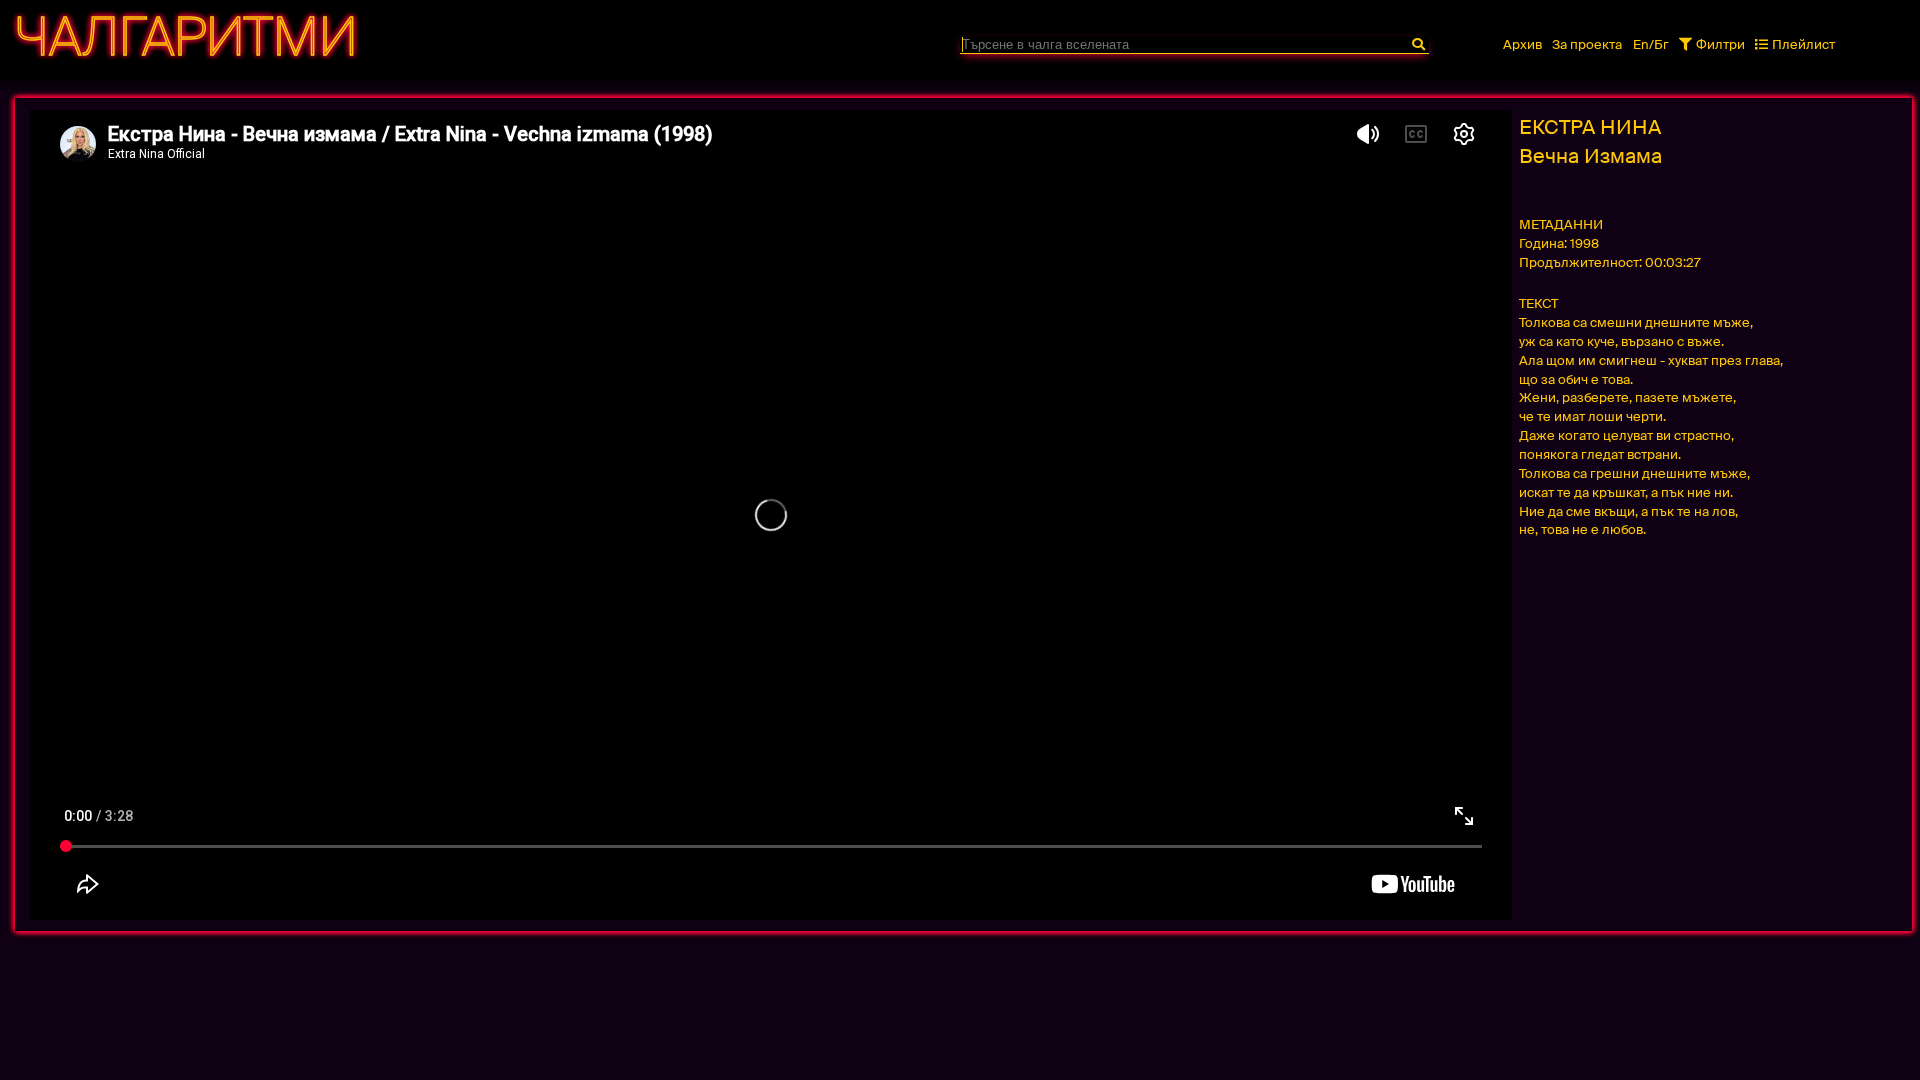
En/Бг (1651, 44)
